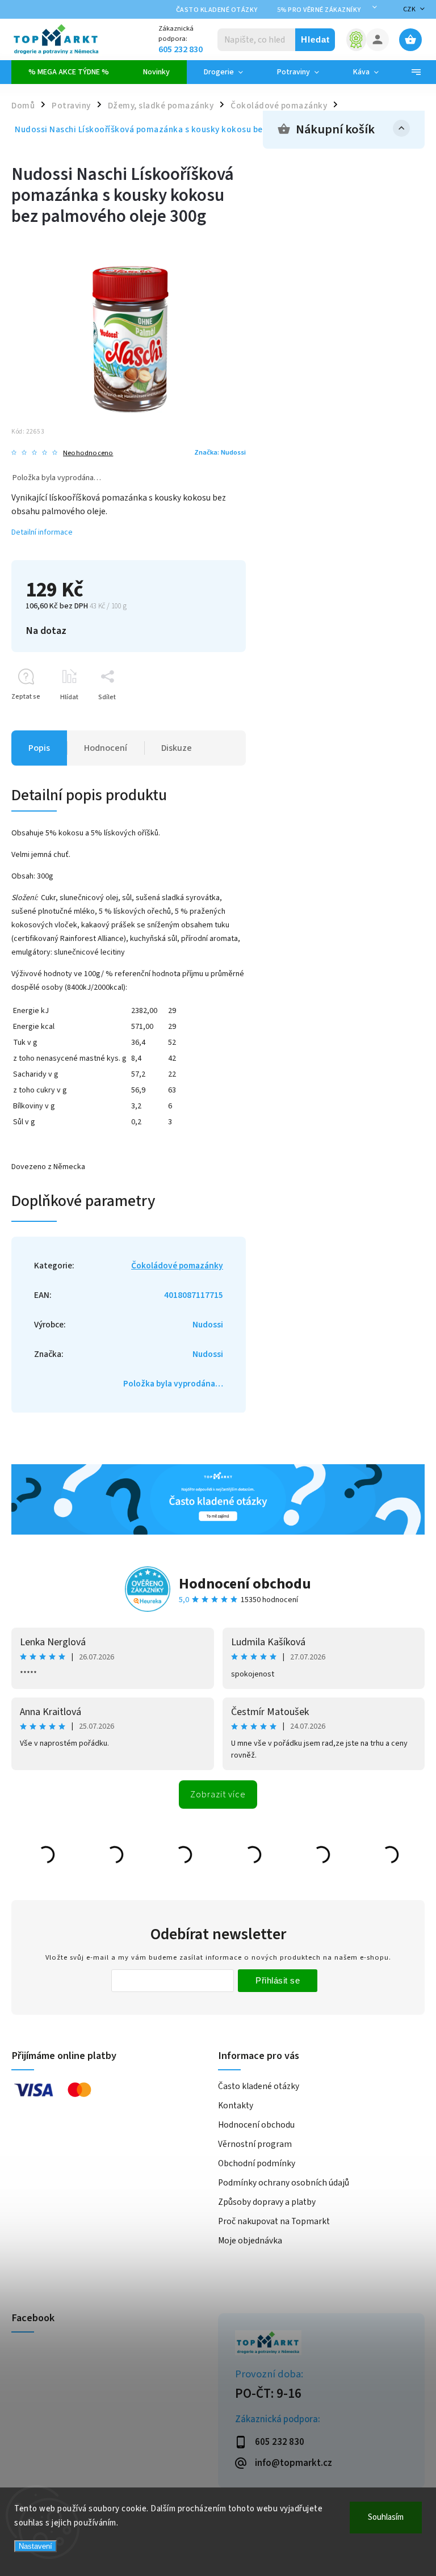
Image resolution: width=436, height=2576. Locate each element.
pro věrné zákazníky (319, 10)
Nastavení (35, 2546)
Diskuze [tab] (177, 748)
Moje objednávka (250, 2241)
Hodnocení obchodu (245, 1584)
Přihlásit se (278, 1980)
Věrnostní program (255, 2144)
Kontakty (236, 2106)
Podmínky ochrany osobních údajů (284, 2183)
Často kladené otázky (217, 10)
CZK (410, 9)
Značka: (220, 452)
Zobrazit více (218, 1795)
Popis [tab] (39, 748)
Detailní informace (42, 532)
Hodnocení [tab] (106, 748)
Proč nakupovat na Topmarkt (274, 2221)
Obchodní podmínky (257, 2163)
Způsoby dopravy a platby (267, 2202)
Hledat (315, 39)
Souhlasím (386, 2517)
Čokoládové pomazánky (177, 1266)
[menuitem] (69, 72)
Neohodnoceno (88, 453)
